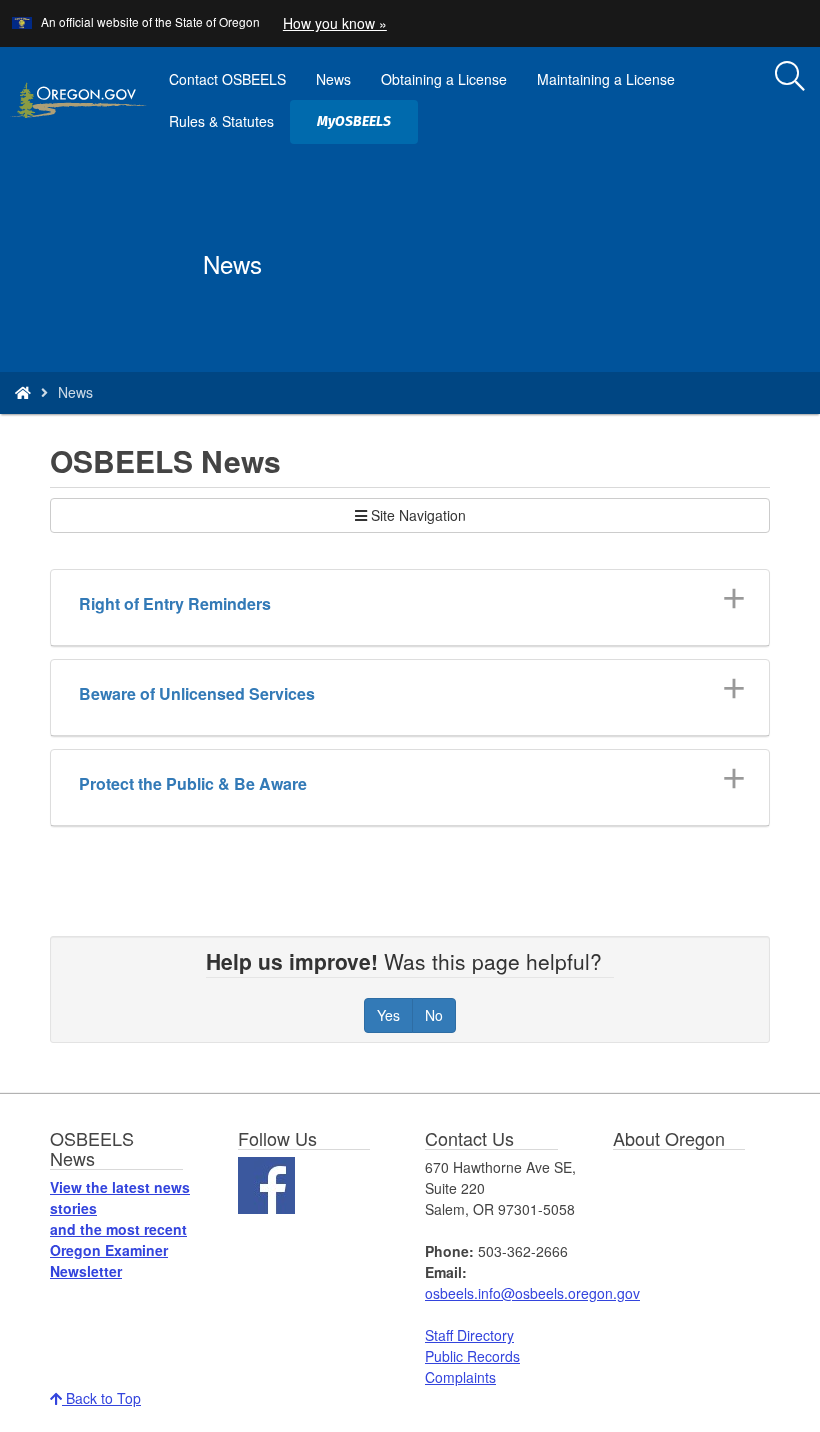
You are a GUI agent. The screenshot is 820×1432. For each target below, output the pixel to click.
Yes (388, 1015)
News (333, 79)
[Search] (790, 77)
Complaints (460, 1377)
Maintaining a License (606, 79)
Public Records (472, 1356)
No (434, 1015)
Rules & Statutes (221, 121)
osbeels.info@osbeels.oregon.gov (532, 1293)
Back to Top (101, 1398)
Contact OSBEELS (227, 79)
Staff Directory (469, 1335)
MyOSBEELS (361, 128)
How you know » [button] (335, 23)
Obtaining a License (444, 79)
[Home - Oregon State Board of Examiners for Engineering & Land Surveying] (23, 392)
